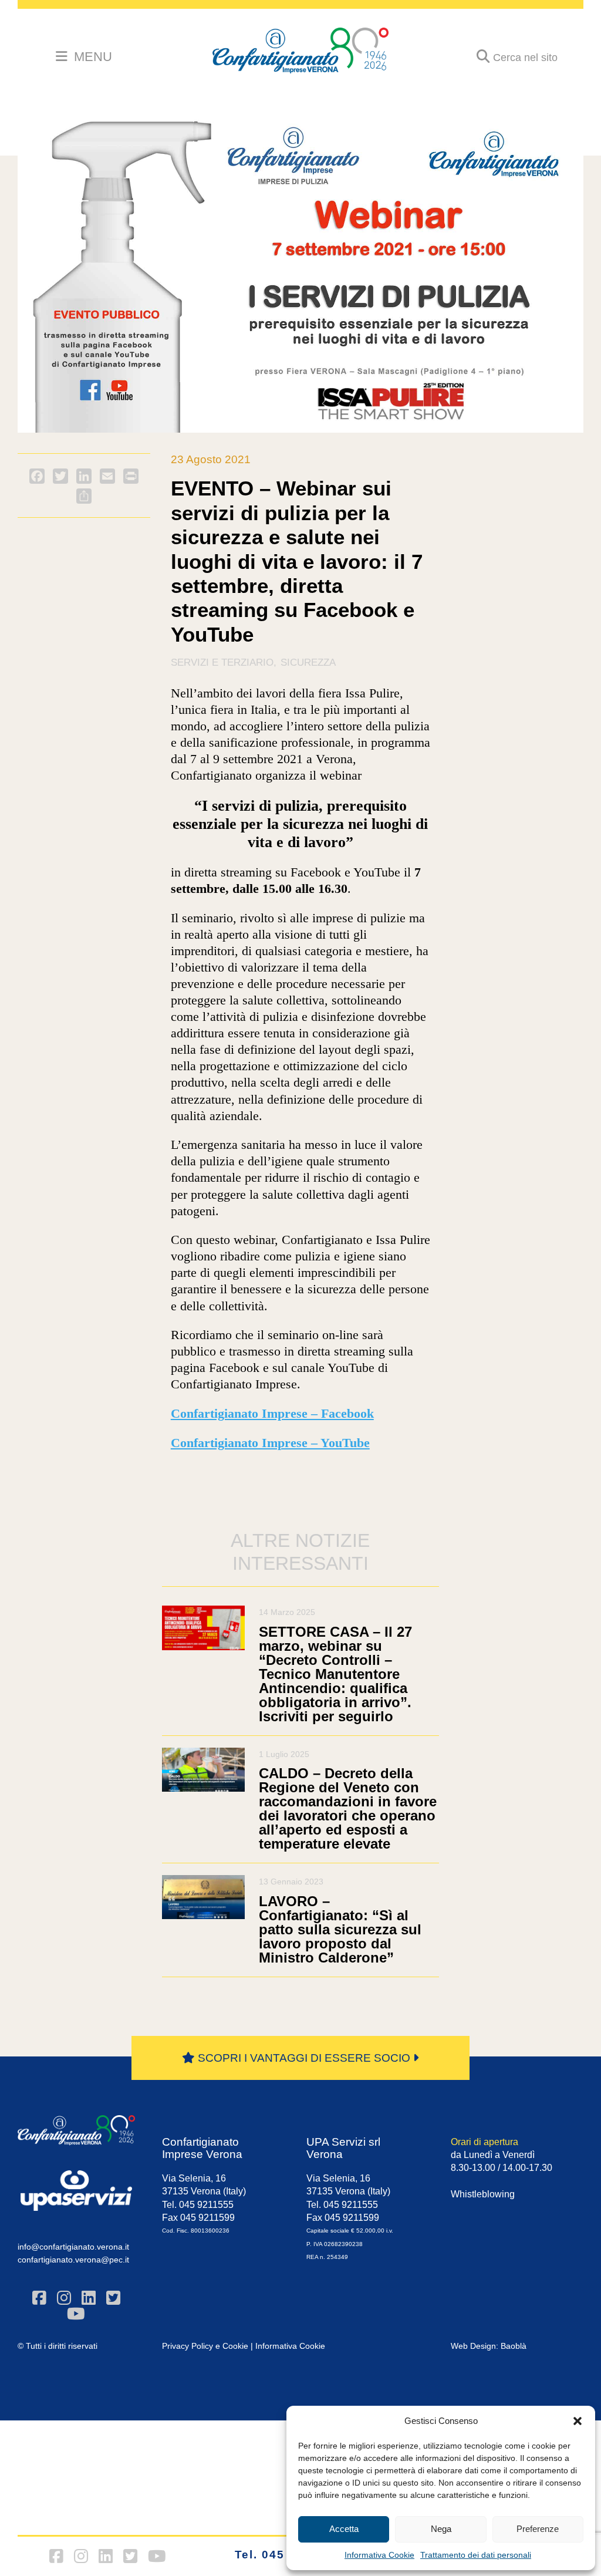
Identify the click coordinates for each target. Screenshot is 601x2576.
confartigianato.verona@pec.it (73, 2260)
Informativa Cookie (379, 2555)
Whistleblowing (483, 2194)
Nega (441, 2529)
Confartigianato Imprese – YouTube (270, 1443)
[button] (578, 2421)
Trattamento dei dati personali (476, 2555)
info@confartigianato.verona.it (73, 2247)
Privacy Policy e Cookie (205, 2346)
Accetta (344, 2529)
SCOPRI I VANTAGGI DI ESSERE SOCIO (304, 2058)
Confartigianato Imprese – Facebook (272, 1414)
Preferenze (538, 2529)
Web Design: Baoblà (489, 2346)
